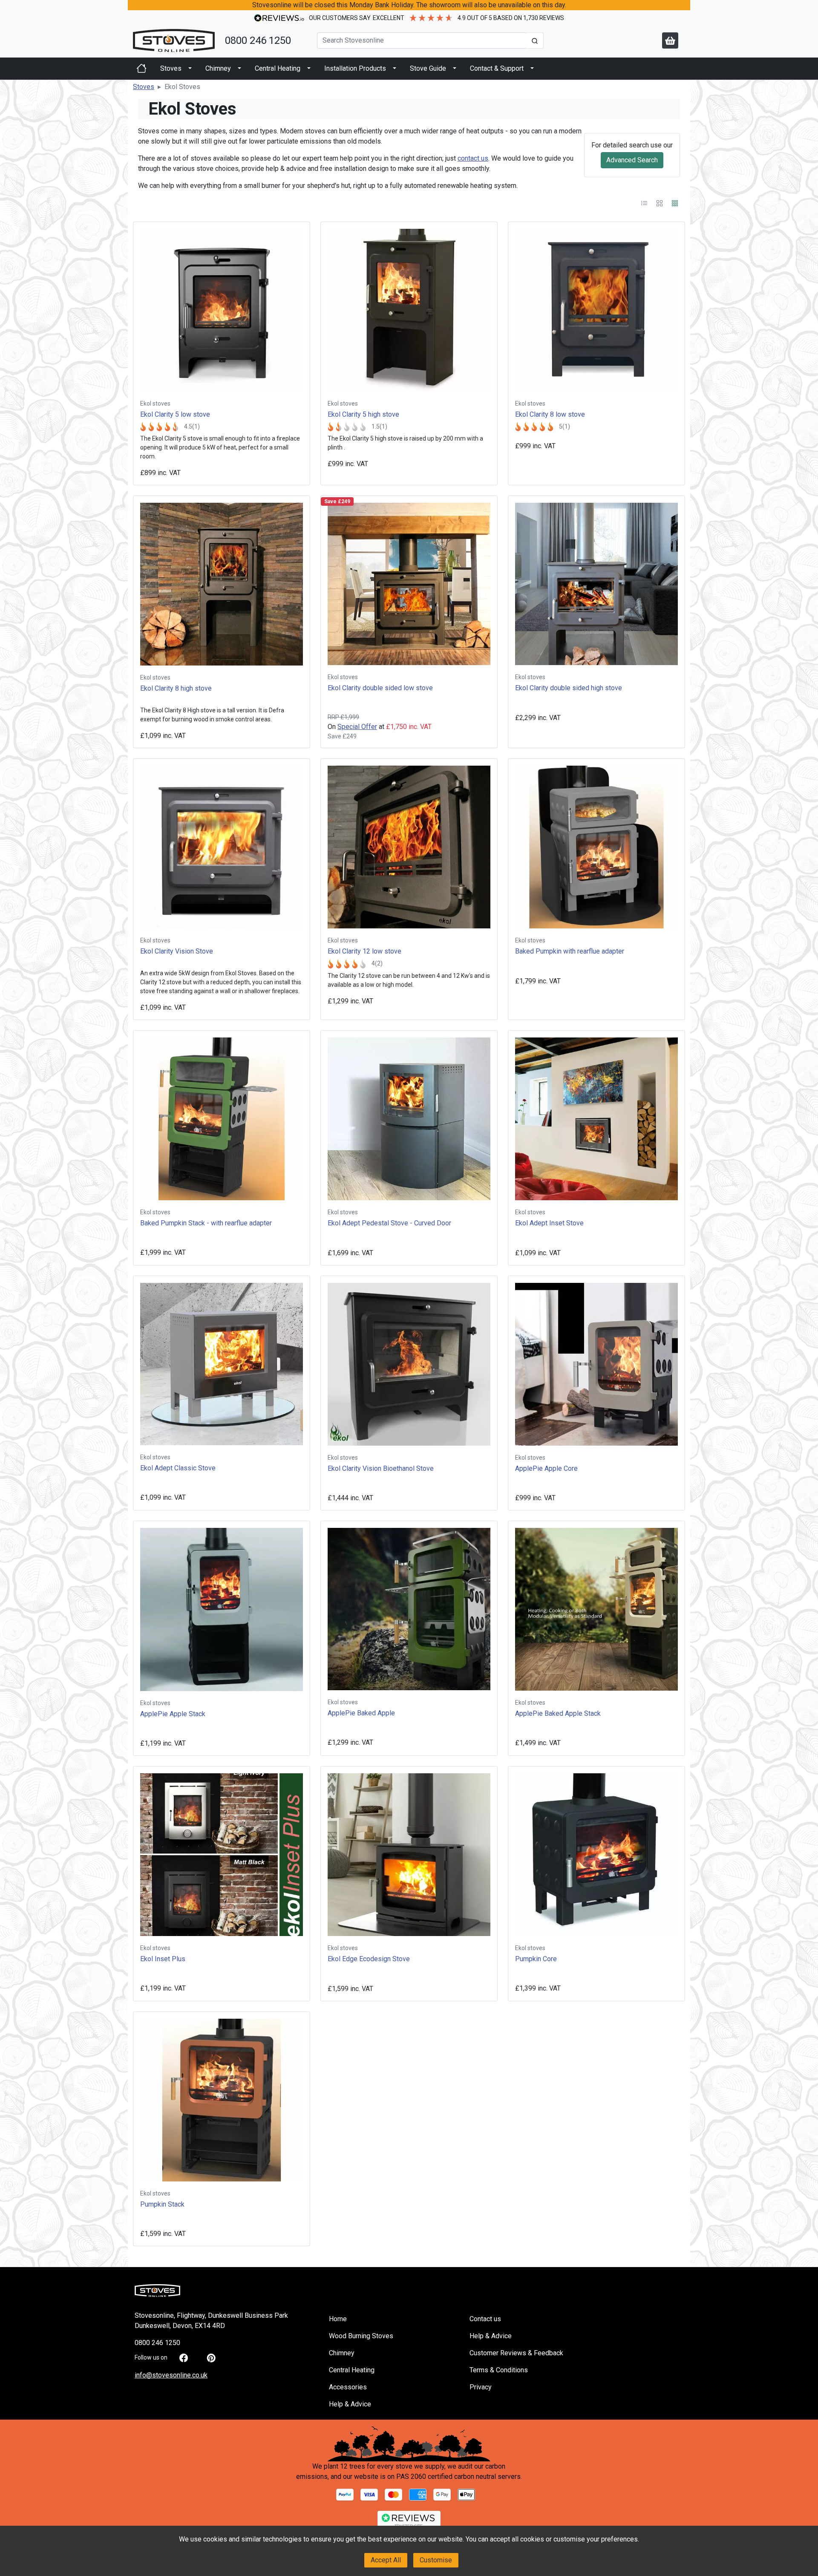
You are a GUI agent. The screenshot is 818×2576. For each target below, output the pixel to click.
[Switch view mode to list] (645, 203)
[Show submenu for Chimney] (239, 69)
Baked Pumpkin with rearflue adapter (570, 951)
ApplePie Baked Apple (361, 1713)
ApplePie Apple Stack (173, 1714)
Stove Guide (428, 68)
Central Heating (278, 68)
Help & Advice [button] (350, 2404)
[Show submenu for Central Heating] (309, 69)
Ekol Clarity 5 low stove (175, 414)
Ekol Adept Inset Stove (549, 1223)
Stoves (171, 68)
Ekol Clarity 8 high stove (176, 688)
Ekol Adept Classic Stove (178, 1468)
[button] (144, 87)
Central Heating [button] (352, 2370)
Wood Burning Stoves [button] (361, 2336)
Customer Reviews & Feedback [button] (516, 2353)
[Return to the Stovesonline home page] (174, 40)
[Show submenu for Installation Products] (395, 69)
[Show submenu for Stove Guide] (455, 69)
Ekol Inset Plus (163, 1959)
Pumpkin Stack (162, 2204)
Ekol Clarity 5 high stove (363, 414)
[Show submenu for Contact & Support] (532, 69)
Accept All (386, 2560)
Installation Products (355, 68)
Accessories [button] (348, 2387)
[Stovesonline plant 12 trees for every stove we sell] (409, 2443)
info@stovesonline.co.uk (171, 2375)
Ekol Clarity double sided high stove (569, 688)
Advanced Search (632, 160)
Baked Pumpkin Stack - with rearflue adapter (206, 1223)
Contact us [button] (485, 2319)
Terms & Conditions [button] (499, 2370)
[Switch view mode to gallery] (660, 203)
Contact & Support (497, 68)
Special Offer (357, 727)
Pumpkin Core (536, 1959)
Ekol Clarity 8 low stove (550, 414)
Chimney (218, 68)
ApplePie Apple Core (546, 1468)
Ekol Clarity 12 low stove (364, 951)
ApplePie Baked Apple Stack (558, 1713)
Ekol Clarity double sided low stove (380, 688)
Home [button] (338, 2319)
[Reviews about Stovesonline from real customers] (409, 2520)
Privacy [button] (481, 2387)
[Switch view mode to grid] (675, 203)
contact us (473, 158)
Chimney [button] (342, 2353)
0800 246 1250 (258, 40)
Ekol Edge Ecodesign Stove (369, 1959)
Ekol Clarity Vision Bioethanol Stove (381, 1468)
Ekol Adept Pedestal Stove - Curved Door (389, 1223)
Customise (436, 2560)
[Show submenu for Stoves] (190, 69)
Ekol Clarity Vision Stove (177, 951)
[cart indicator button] (670, 40)
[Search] (535, 40)
